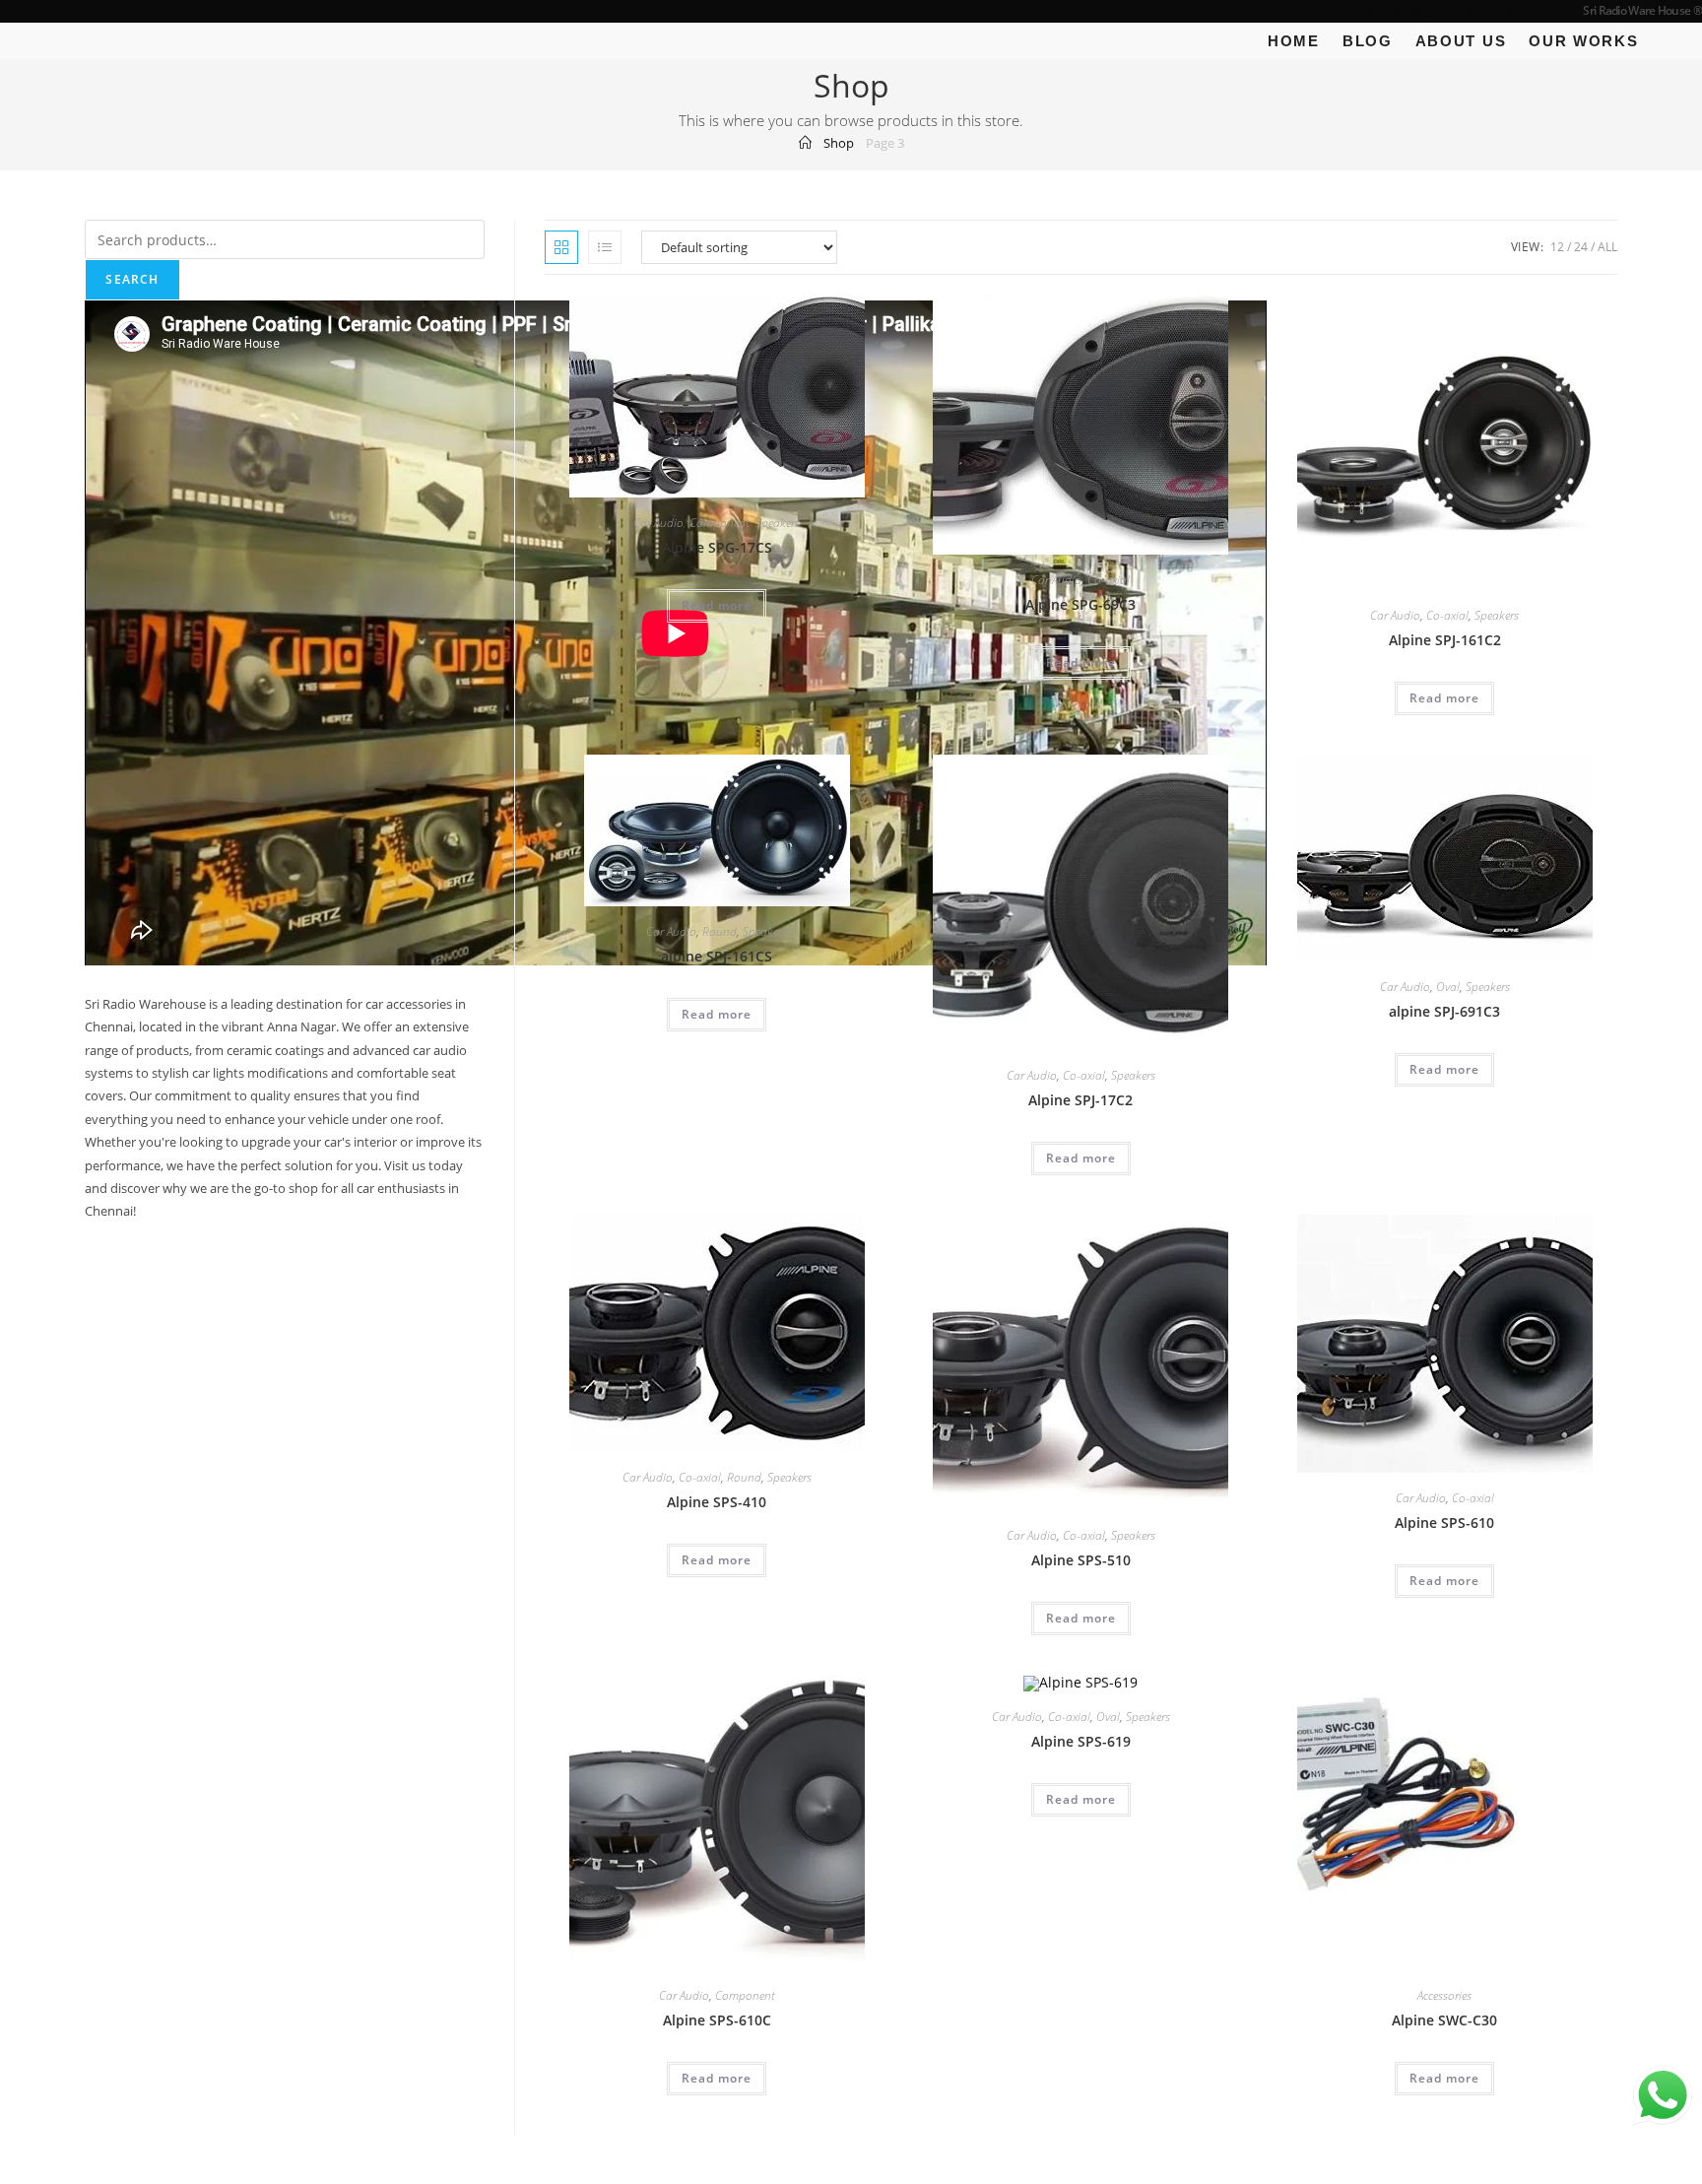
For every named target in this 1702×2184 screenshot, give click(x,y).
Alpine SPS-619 (1081, 1741)
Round (720, 931)
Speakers (778, 523)
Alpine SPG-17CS (717, 547)
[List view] (605, 247)
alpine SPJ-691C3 (1444, 1011)
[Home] (805, 143)
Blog (1424, 10)
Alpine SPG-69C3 (1080, 604)
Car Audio (658, 523)
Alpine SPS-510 (1081, 1560)
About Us (1472, 10)
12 (1557, 247)
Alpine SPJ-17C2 (1080, 1100)
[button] (870, 313)
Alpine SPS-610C (717, 2020)
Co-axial (1109, 580)
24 (1581, 247)
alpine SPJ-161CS (717, 956)
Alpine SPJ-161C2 (1445, 640)
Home (1383, 10)
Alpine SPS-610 (1444, 1522)
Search (132, 279)
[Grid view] (561, 247)
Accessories (1444, 1995)
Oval (1448, 987)
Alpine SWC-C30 (1444, 2020)
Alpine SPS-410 (717, 1502)
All (1607, 247)
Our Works (1535, 10)
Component (720, 523)
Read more (717, 605)
